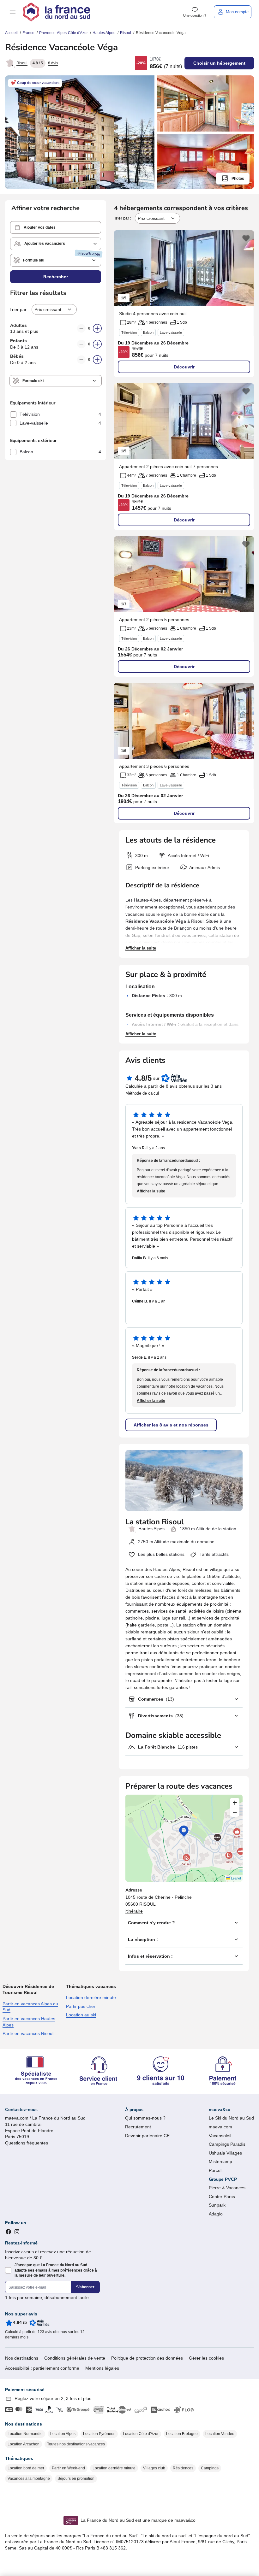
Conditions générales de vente (75, 2358)
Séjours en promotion (76, 2479)
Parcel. (216, 2170)
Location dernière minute (91, 1997)
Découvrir (184, 367)
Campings (210, 2468)
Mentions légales (102, 2368)
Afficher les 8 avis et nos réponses (171, 1425)
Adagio (216, 2214)
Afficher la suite (141, 948)
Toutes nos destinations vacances (76, 2444)
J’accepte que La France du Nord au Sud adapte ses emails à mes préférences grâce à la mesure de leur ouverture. (56, 2270)
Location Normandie (25, 2434)
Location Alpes (63, 2434)
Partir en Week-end (68, 2468)
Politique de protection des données (147, 2358)
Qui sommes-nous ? (145, 2118)
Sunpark (217, 2205)
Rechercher (56, 277)
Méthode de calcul (142, 1093)
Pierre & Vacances (227, 2188)
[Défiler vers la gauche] (122, 268)
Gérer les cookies (206, 2358)
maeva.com (220, 2127)
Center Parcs (222, 2197)
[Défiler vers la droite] (246, 268)
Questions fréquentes (27, 2143)
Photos (238, 179)
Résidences (183, 2468)
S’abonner (85, 2287)
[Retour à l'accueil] (57, 12)
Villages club (154, 2468)
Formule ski (34, 260)
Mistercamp (220, 2161)
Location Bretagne (182, 2434)
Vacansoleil (220, 2136)
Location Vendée (220, 2434)
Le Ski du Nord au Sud (231, 2118)
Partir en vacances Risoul (28, 2033)
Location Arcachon (24, 2444)
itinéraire (134, 1911)
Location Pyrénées (99, 2434)
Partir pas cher (81, 2006)
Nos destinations (22, 2358)
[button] (13, 12)
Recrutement (138, 2127)
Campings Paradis (227, 2144)
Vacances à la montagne (29, 2479)
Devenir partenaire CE (147, 2136)
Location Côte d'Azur (141, 2434)
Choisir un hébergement (219, 63)
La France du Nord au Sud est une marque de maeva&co (138, 2520)
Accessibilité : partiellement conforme (42, 2368)
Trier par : (123, 218)
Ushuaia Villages (225, 2153)
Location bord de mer (26, 2468)
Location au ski (81, 2015)
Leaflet (235, 1878)
